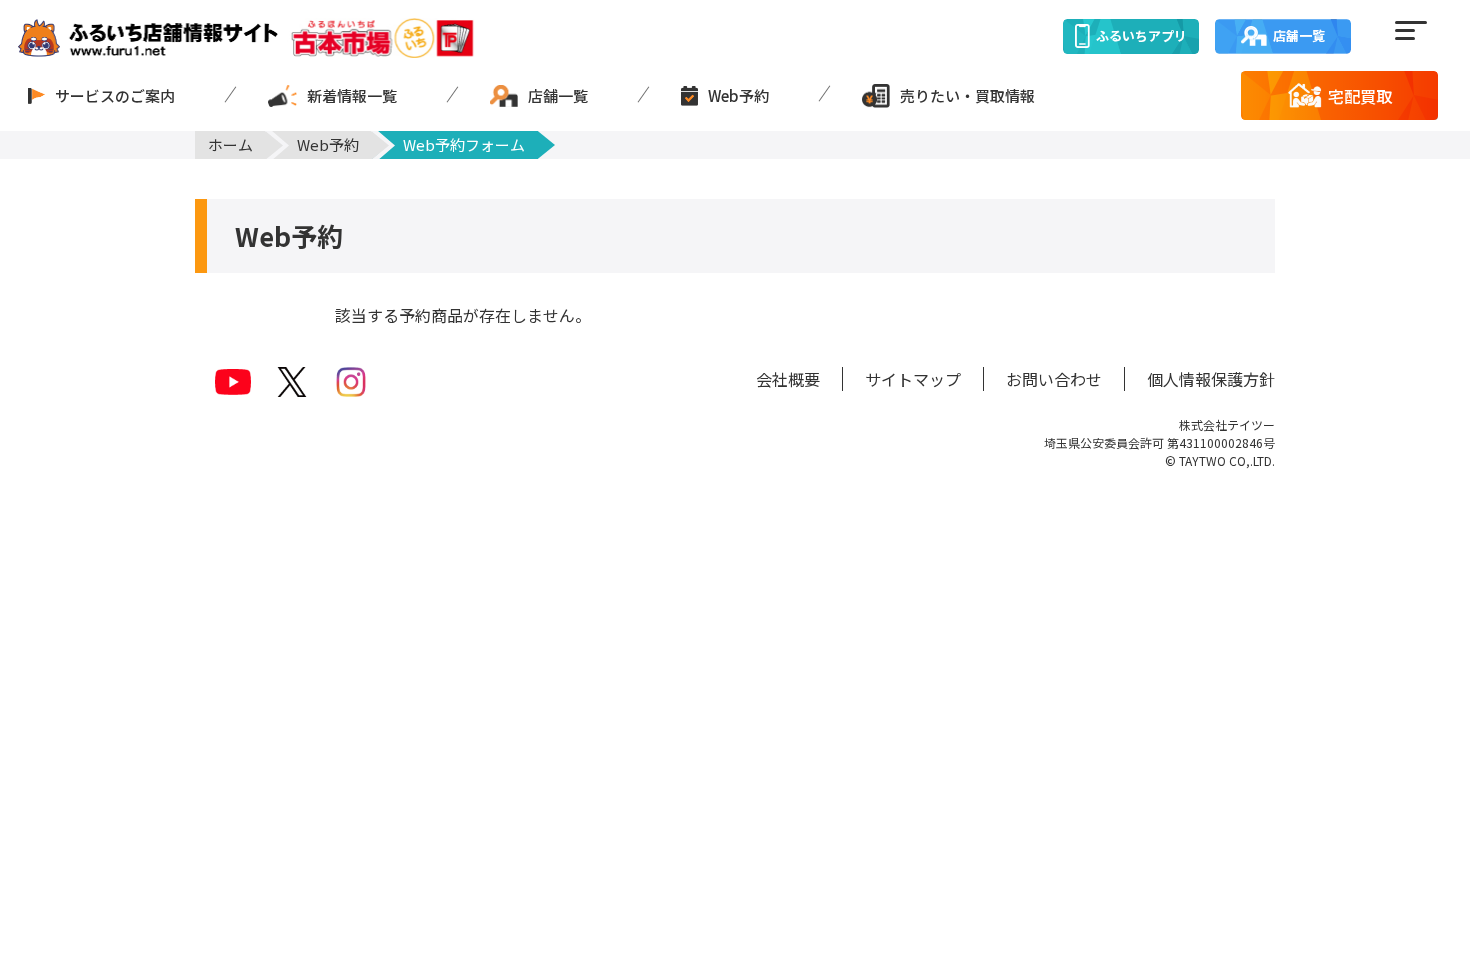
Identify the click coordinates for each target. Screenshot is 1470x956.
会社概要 (788, 379)
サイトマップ (913, 379)
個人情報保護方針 (1211, 379)
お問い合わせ (1054, 379)
